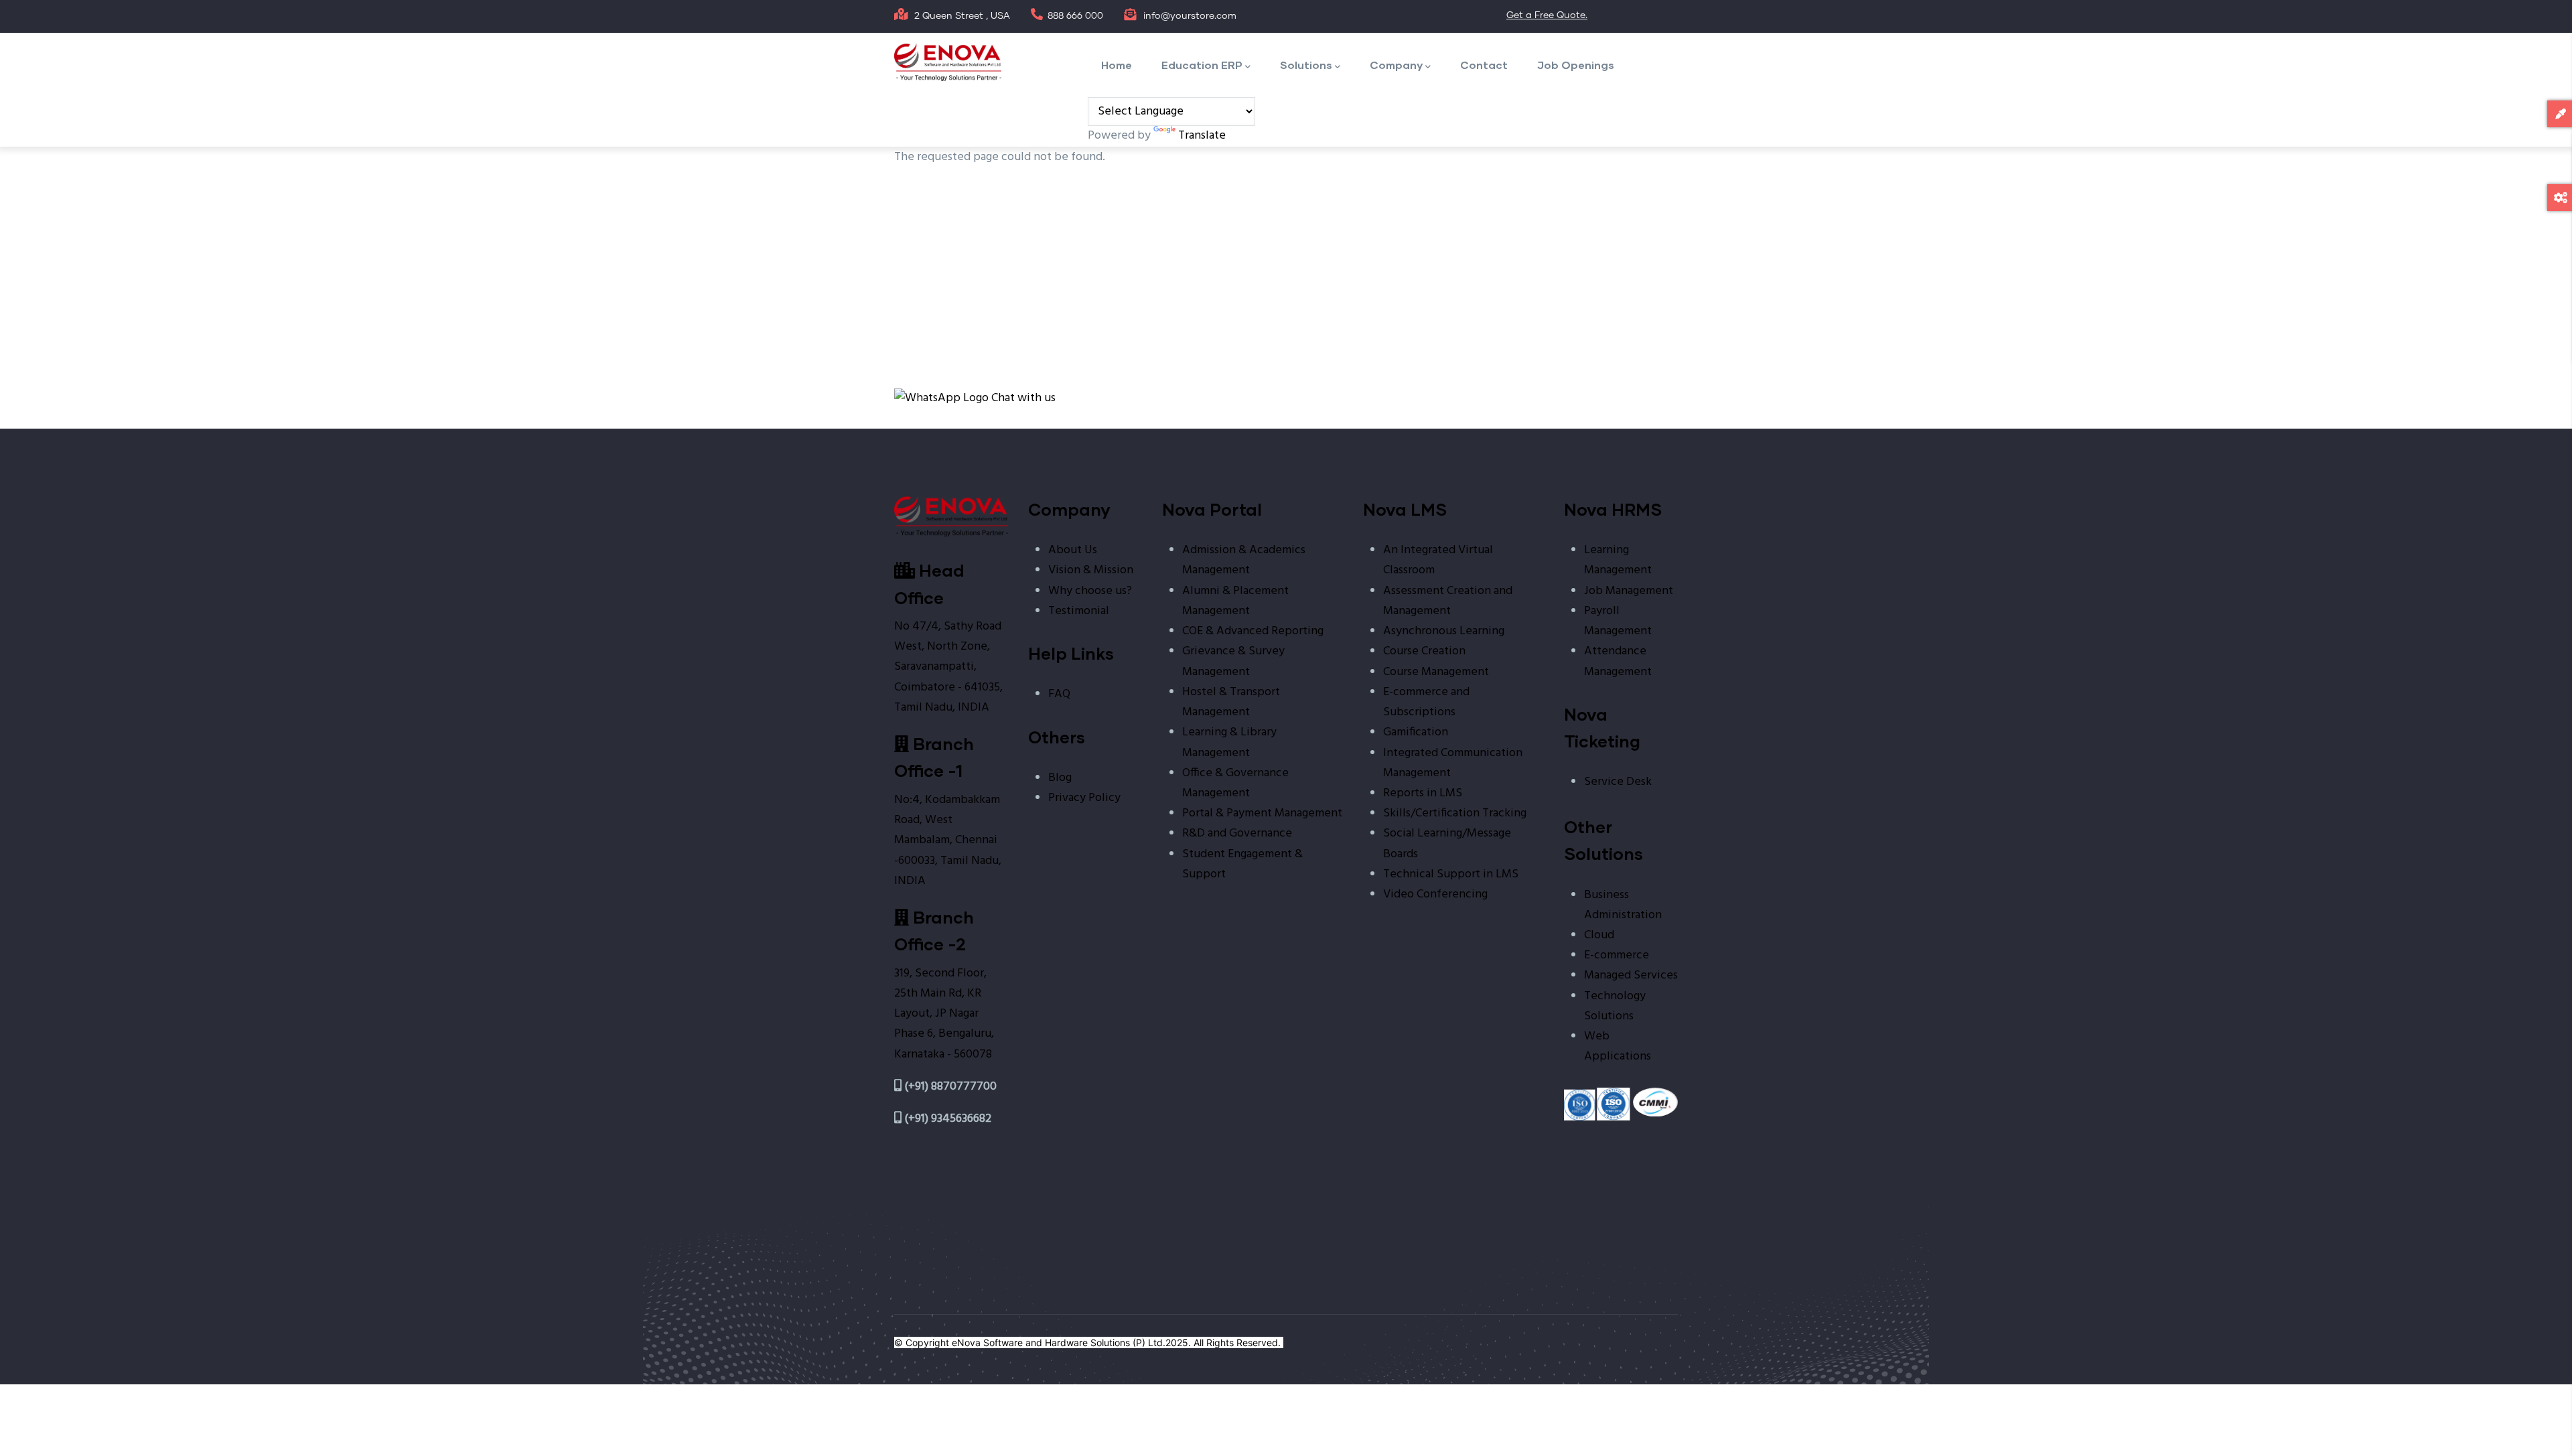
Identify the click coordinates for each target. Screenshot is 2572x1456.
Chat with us (1022, 398)
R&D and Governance (1237, 833)
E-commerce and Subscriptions (1426, 702)
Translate (1202, 136)
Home (1117, 65)
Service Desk (1618, 782)
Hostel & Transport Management (1231, 702)
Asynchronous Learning (1444, 631)
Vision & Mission (1091, 570)
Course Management (1436, 672)
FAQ (1059, 694)
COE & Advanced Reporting (1253, 631)
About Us (1073, 550)
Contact (1484, 65)
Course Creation (1424, 651)
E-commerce (1617, 955)
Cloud (1599, 935)
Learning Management (1618, 560)
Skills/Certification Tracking (1455, 813)
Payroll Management (1618, 621)
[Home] (948, 62)
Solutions (1306, 65)
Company (1396, 65)
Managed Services (1631, 975)
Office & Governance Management (1235, 783)
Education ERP (1202, 65)
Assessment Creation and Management (1448, 601)
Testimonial (1079, 611)
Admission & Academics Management (1244, 560)
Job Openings (1576, 65)
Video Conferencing (1435, 894)
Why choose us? (1090, 591)
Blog (1060, 778)
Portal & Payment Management (1262, 813)
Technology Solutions (1615, 1006)
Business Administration (1623, 905)
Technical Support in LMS (1451, 874)
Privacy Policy (1084, 798)
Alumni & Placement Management (1235, 601)
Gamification (1416, 732)
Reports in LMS (1423, 793)
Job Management (1629, 591)
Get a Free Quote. (1547, 15)
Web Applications (1618, 1046)
